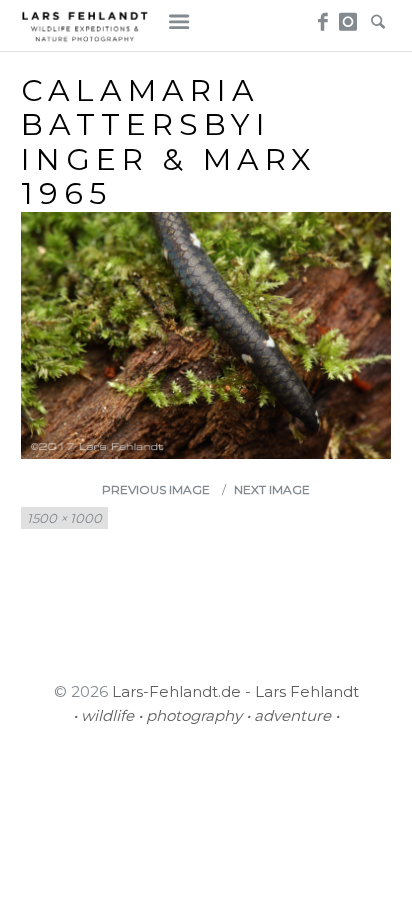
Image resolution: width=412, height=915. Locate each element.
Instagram (348, 16)
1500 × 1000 (64, 518)
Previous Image (156, 489)
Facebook (319, 16)
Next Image (272, 489)
